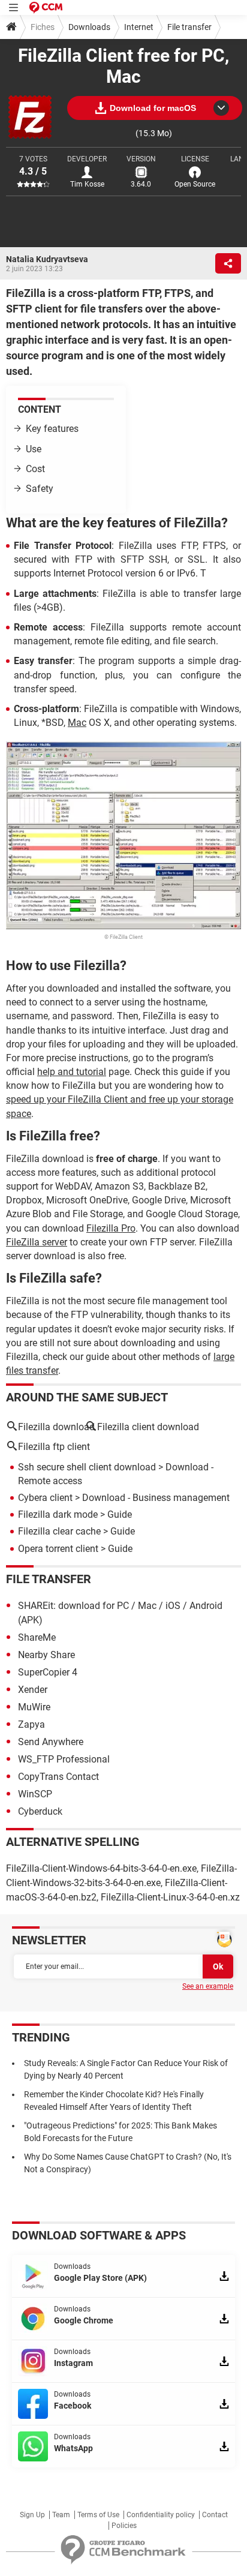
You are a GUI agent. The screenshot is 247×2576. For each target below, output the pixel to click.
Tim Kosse (87, 184)
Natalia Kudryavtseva (47, 259)
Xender (33, 1690)
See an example (208, 1986)
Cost (35, 469)
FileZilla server (37, 1242)
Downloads (89, 27)
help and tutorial (72, 1072)
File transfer (189, 27)
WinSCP (35, 1794)
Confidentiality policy (161, 2515)
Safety (40, 489)
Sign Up (32, 2515)
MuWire (34, 1707)
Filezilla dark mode (58, 1514)
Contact (215, 2515)
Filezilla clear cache (59, 1531)
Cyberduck (40, 1811)
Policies (124, 2526)
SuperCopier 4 (48, 1672)
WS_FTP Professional (64, 1759)
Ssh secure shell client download (87, 1467)
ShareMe (37, 1637)
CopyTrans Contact (58, 1777)
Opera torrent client (58, 1549)
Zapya (31, 1724)
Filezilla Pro (111, 1228)
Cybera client (45, 1498)
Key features (52, 429)
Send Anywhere (51, 1742)
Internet (139, 27)
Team (61, 2515)
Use (34, 449)
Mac (77, 723)
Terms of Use (98, 2515)
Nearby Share (46, 1655)
